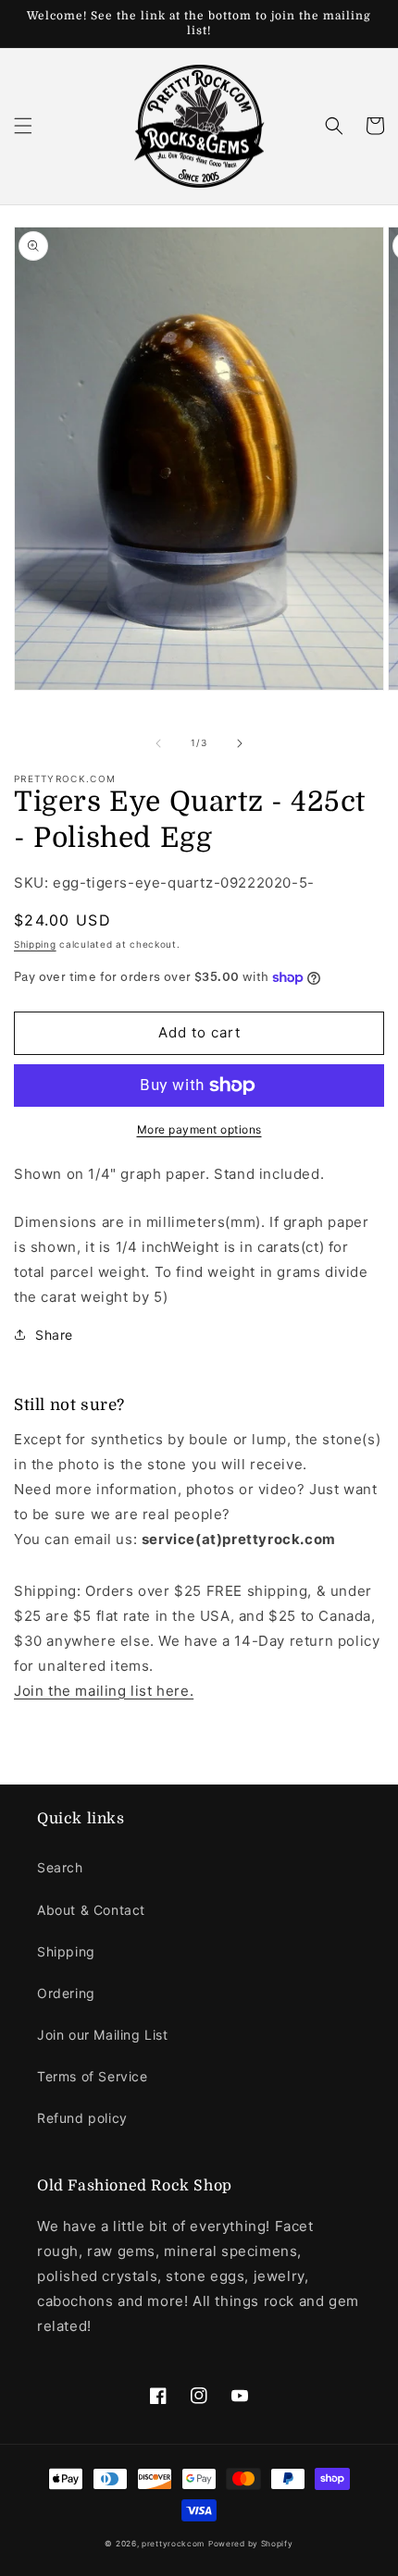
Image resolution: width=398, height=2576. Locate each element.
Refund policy (82, 2118)
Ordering (66, 1993)
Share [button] (54, 1335)
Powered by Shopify (251, 2544)
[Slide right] (240, 743)
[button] (23, 126)
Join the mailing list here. (104, 1691)
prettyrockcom (173, 2544)
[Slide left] (158, 743)
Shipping (35, 944)
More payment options (199, 1129)
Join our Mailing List (103, 2035)
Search (60, 1867)
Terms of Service (93, 2076)
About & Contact (91, 1910)
